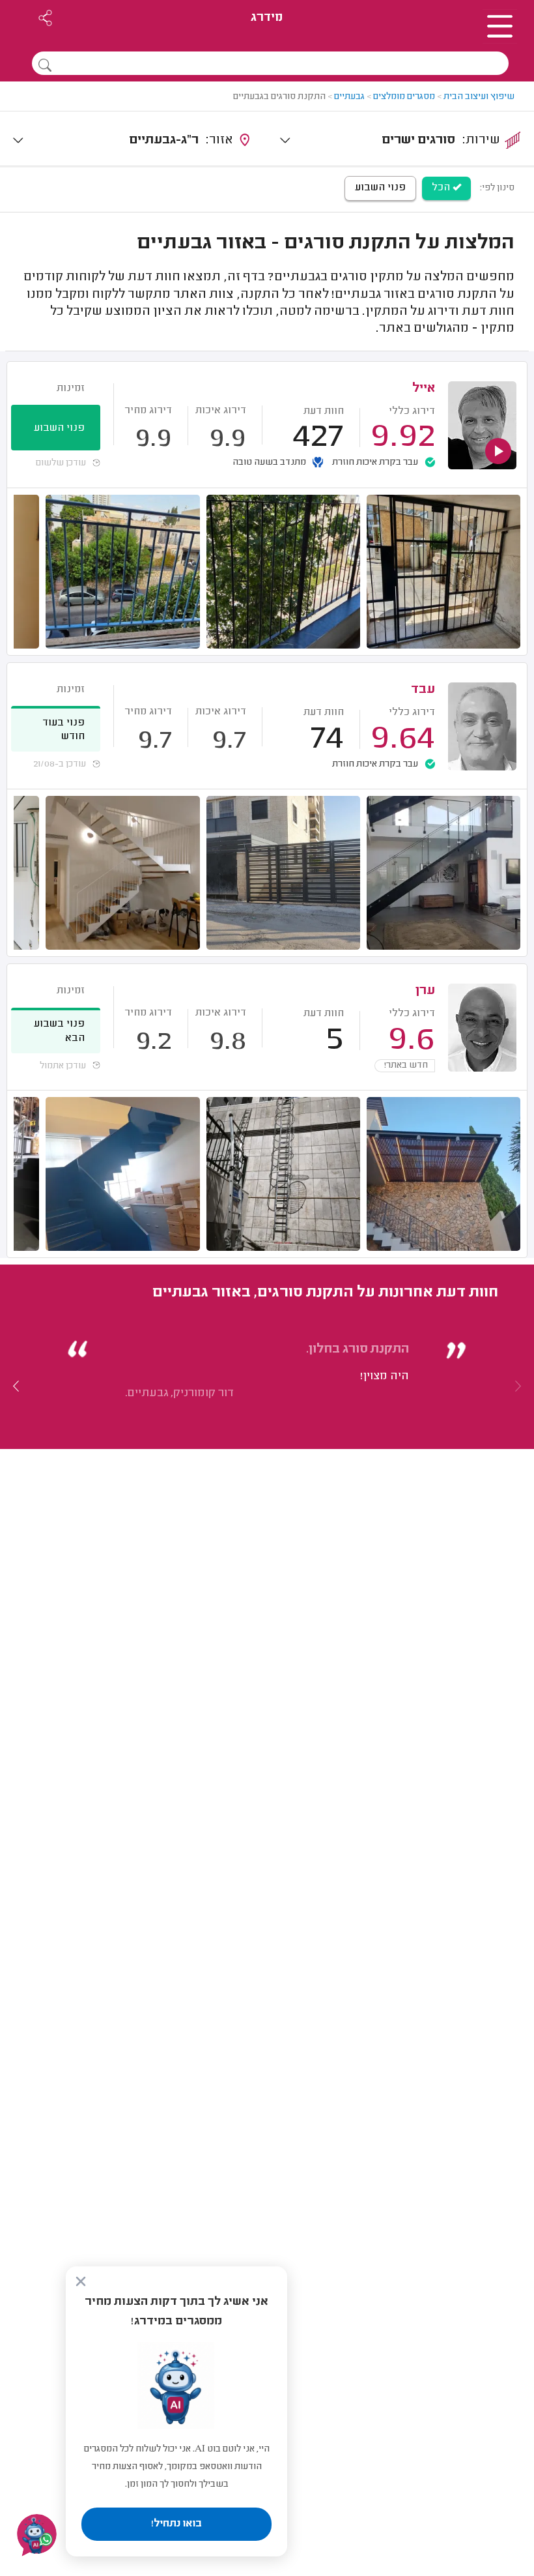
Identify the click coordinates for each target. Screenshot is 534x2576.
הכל (442, 188)
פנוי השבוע (380, 188)
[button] (16, 1386)
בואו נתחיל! (176, 2524)
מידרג (267, 18)
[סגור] (81, 2281)
